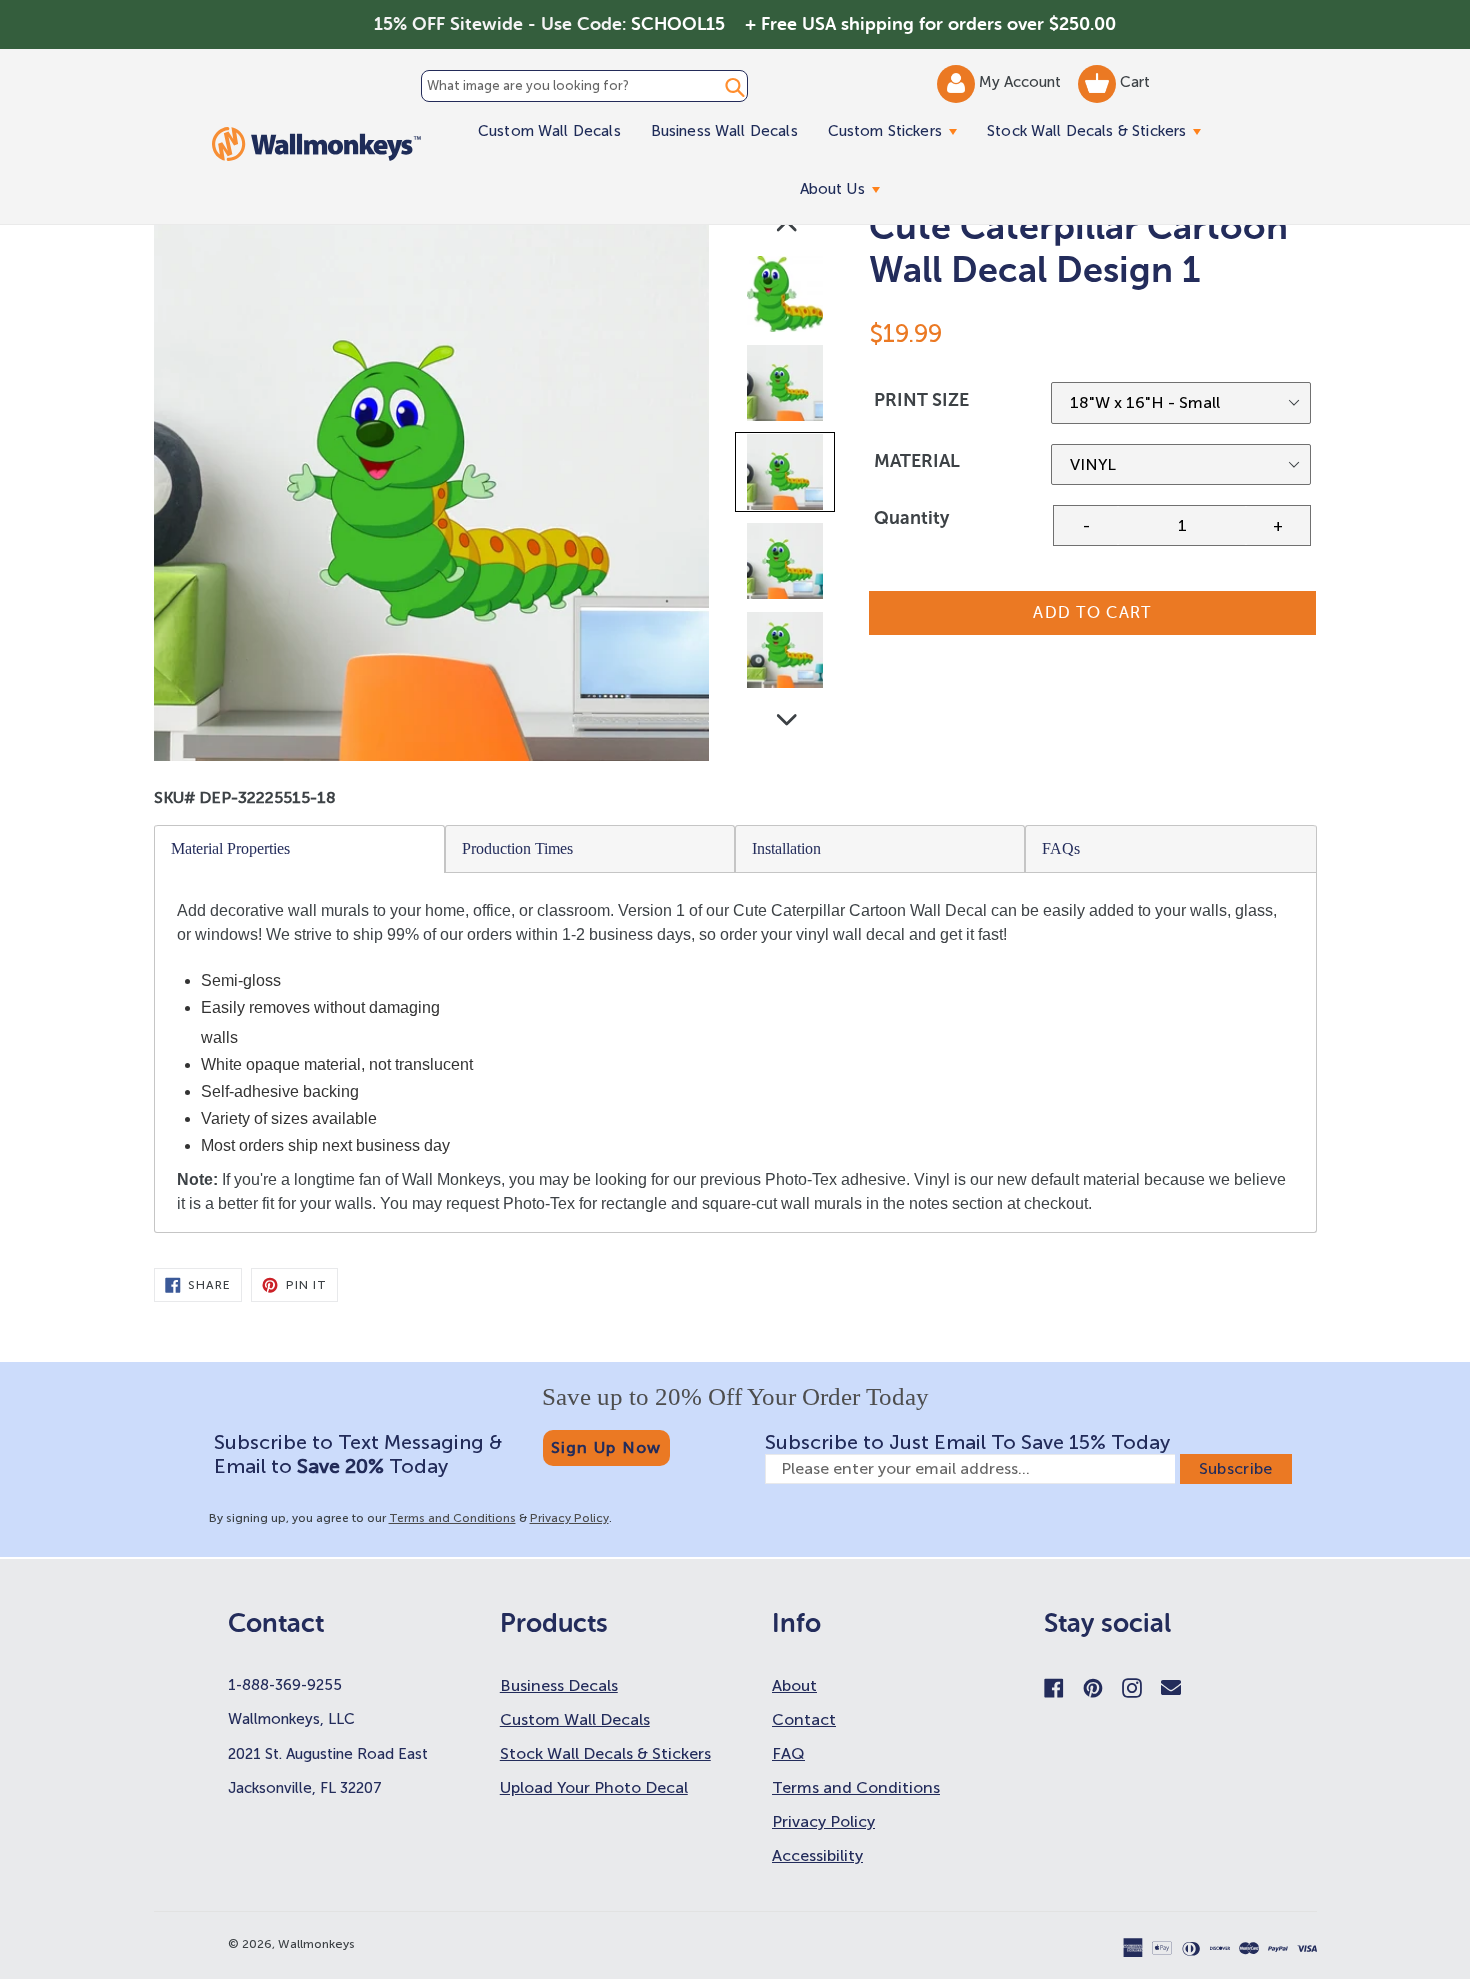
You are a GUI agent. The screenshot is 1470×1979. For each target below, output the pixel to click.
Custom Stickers (900, 130)
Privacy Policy (569, 1518)
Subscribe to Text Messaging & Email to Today (358, 1454)
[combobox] (584, 86)
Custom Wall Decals (549, 131)
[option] (786, 298)
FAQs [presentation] (1061, 848)
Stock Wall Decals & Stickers (1101, 130)
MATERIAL (917, 461)
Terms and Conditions (452, 1518)
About (794, 1685)
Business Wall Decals (724, 131)
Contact (804, 1719)
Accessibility (817, 1855)
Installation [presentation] (786, 848)
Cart (1133, 82)
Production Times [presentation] (517, 848)
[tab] (300, 849)
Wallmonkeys (316, 1944)
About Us (847, 188)
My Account (1022, 82)
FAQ (788, 1753)
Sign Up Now (606, 1447)
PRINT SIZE (921, 400)
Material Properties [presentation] (230, 848)
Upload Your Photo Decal (594, 1787)
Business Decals (559, 1685)
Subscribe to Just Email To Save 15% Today (967, 1442)
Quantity (911, 518)
